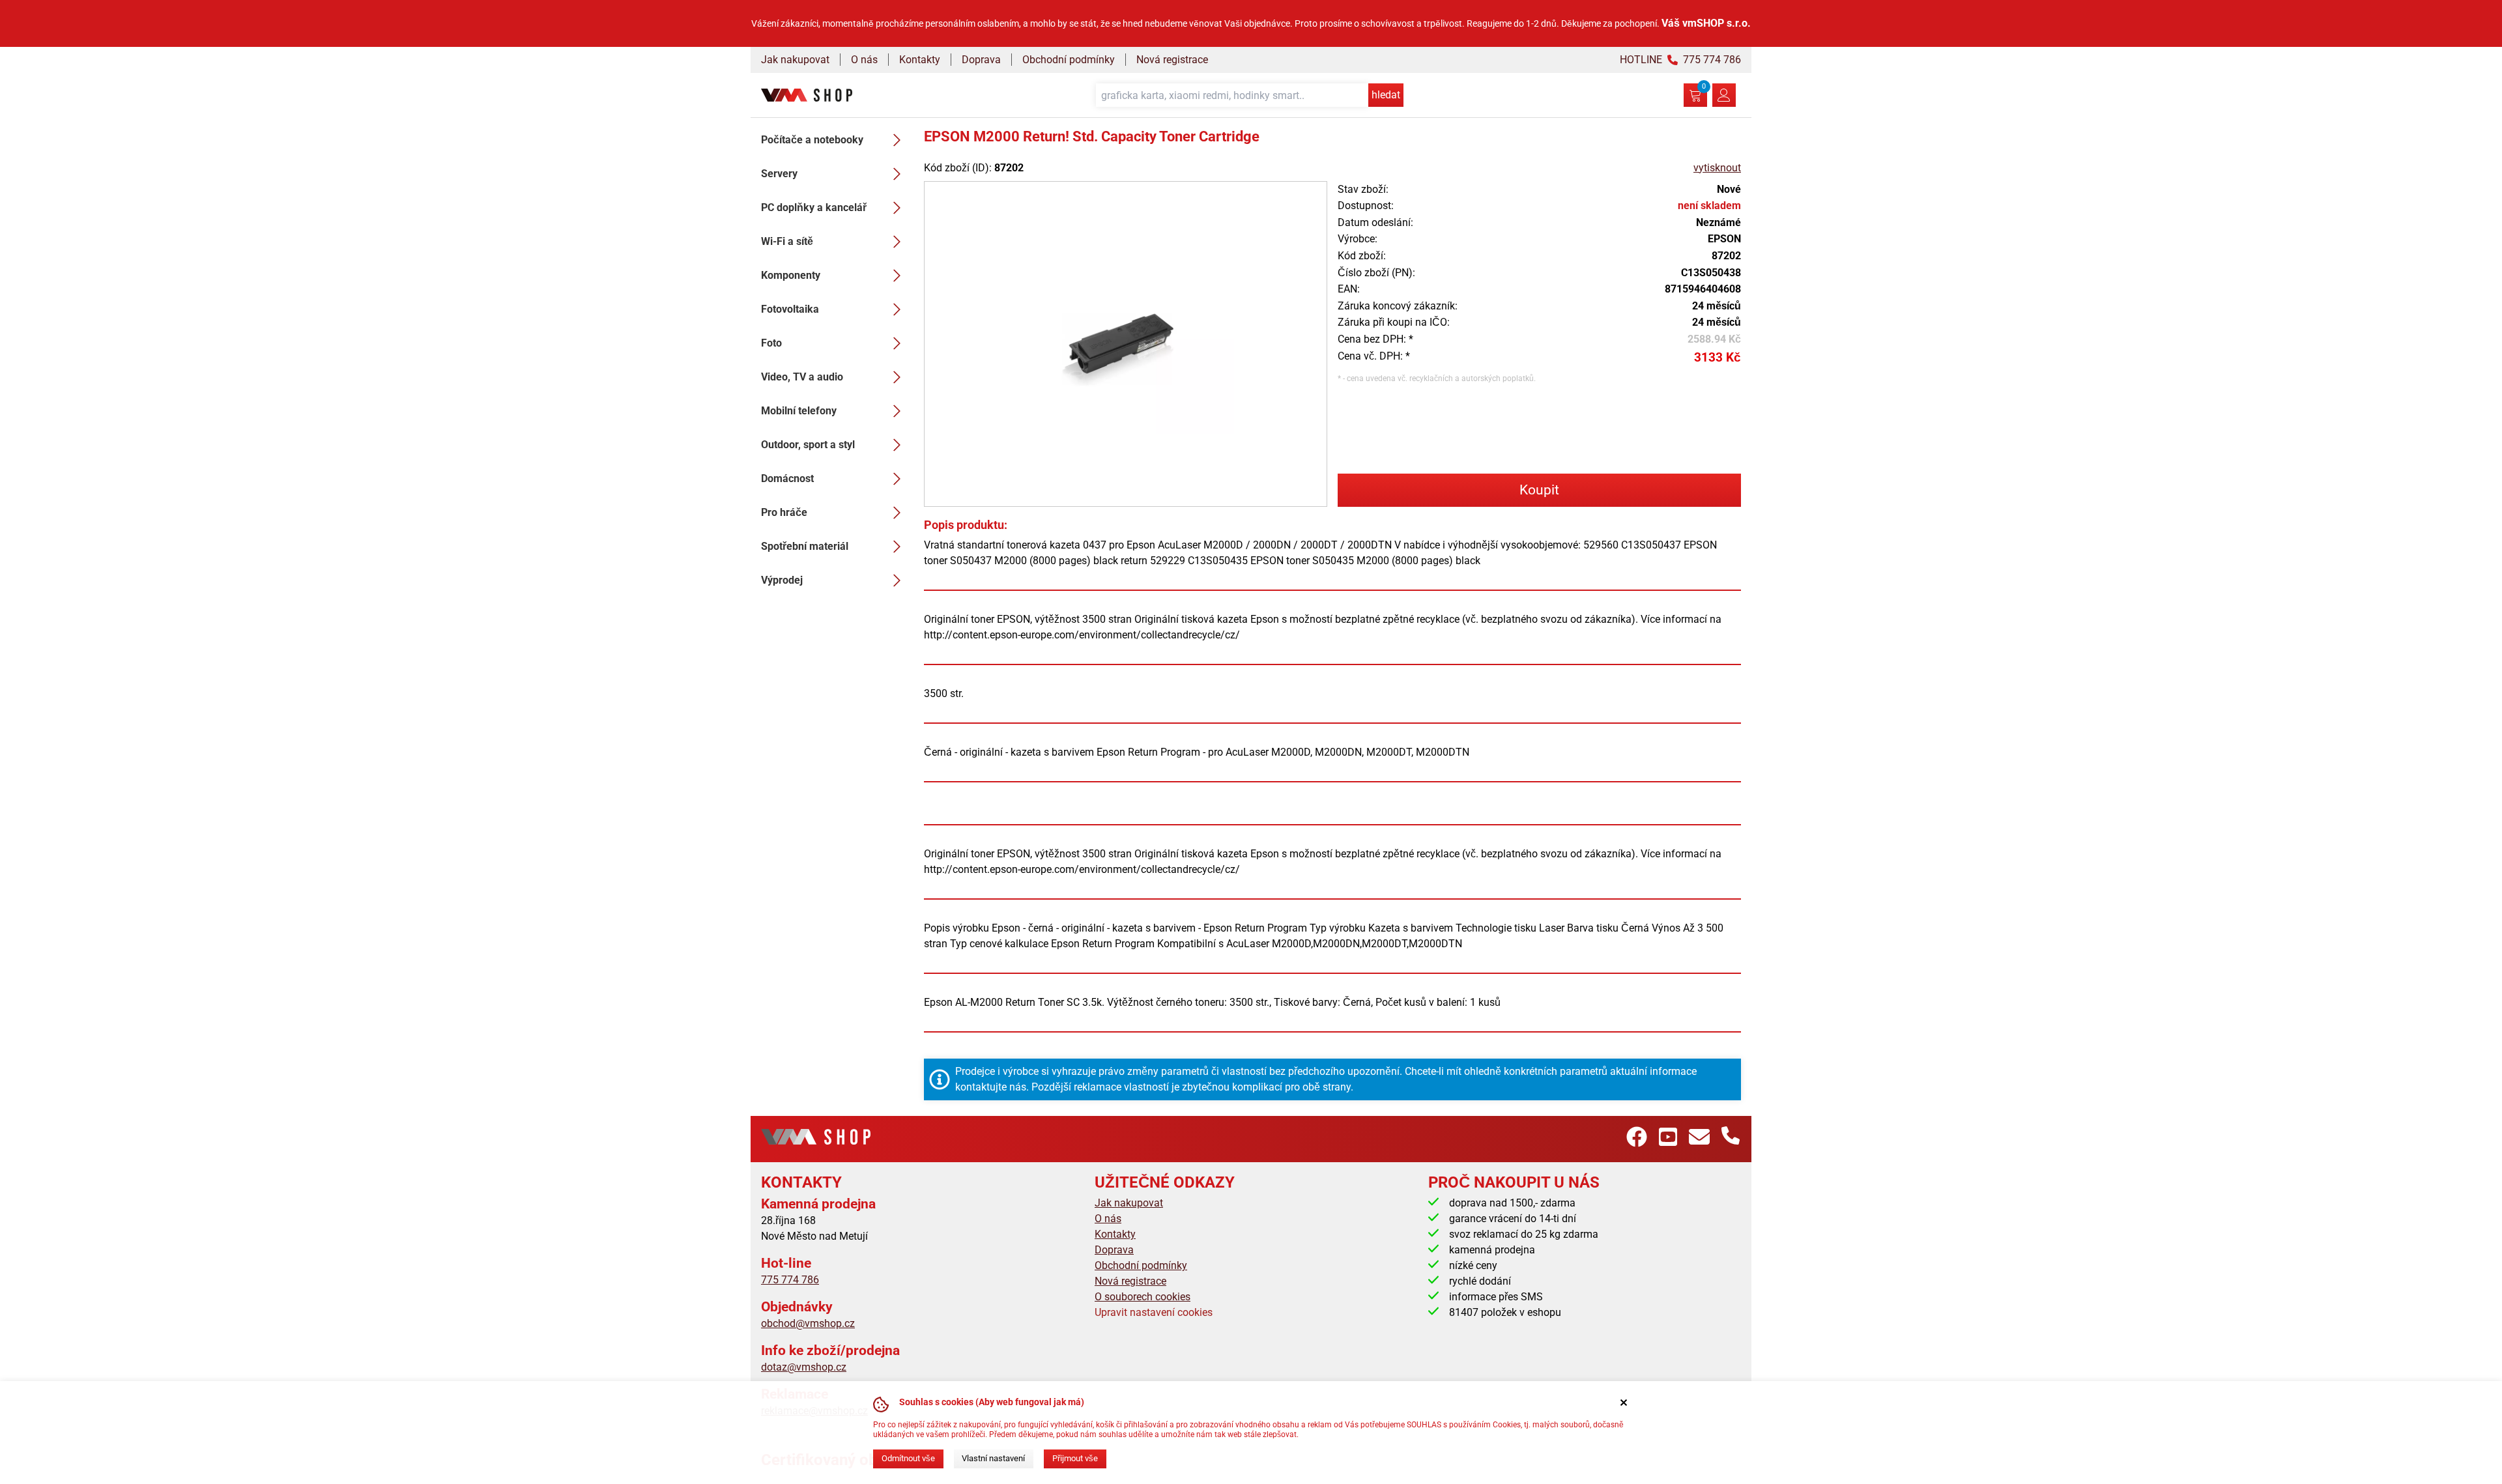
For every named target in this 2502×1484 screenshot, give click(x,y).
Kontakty (920, 60)
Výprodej (782, 580)
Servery (779, 174)
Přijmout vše (1075, 1458)
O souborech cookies (1143, 1297)
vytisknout (1717, 168)
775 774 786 (790, 1280)
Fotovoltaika (790, 309)
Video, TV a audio (802, 377)
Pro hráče (784, 512)
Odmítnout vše (908, 1458)
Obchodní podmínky (1069, 60)
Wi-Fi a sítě (787, 241)
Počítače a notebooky (812, 140)
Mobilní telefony (799, 411)
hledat (1386, 95)
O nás (864, 60)
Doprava (981, 60)
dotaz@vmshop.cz (804, 1367)
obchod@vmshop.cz (808, 1323)
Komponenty (791, 275)
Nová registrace (1172, 60)
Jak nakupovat (795, 60)
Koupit (1539, 490)
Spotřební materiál (805, 546)
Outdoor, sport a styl (808, 445)
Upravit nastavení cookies (1154, 1312)
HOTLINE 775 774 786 (1680, 60)
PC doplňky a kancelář (814, 207)
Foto (771, 343)
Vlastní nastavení (993, 1458)
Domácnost (787, 478)
